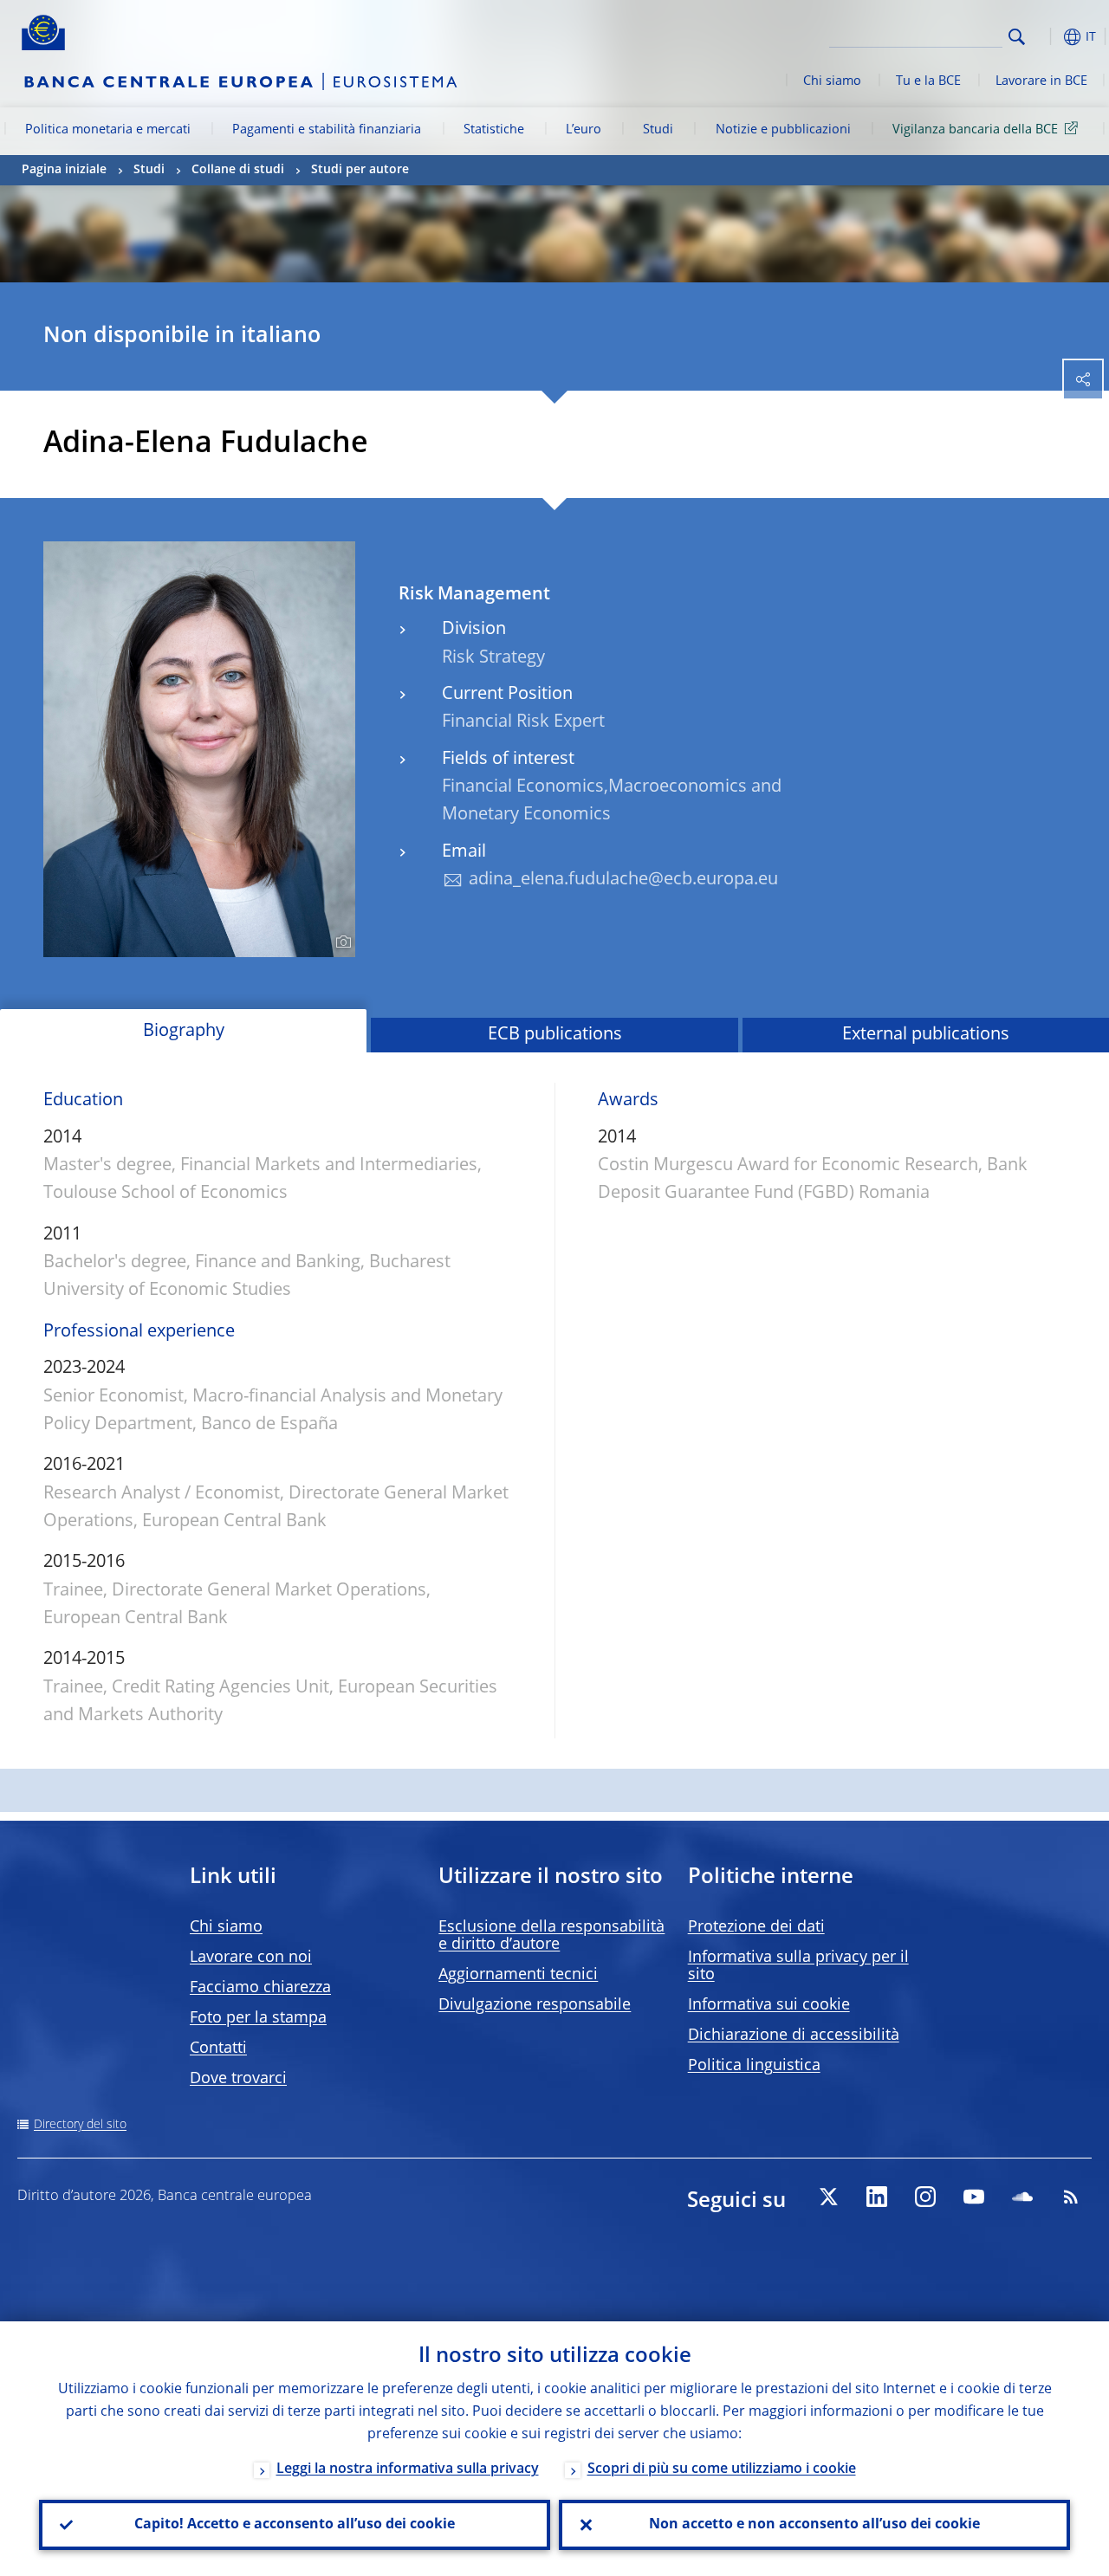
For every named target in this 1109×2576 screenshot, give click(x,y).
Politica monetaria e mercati (108, 130)
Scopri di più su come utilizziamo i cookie (722, 2469)
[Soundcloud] (1022, 2197)
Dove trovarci (238, 2079)
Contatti (218, 2049)
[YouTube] (974, 2197)
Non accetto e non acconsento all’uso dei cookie (814, 2525)
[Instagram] (925, 2197)
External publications (926, 1035)
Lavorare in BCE (1041, 81)
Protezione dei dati (756, 1927)
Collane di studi (238, 170)
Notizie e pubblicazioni (783, 130)
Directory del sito (80, 2125)
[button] (1044, 37)
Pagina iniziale (64, 170)
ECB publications (555, 1035)
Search (1017, 37)
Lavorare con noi (251, 1958)
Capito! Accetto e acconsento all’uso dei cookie (295, 2525)
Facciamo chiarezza (260, 1988)
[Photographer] (341, 942)
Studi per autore (360, 170)
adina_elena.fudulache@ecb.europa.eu (623, 880)
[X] (828, 2197)
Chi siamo (832, 81)
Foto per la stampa (258, 2018)
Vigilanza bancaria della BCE (975, 130)
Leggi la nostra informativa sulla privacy (408, 2469)
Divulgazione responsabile (535, 2005)
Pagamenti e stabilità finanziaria (327, 130)
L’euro (584, 130)
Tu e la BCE (928, 81)
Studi (658, 130)
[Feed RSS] (1071, 2197)
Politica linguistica (754, 2066)
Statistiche (494, 130)
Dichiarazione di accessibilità (794, 2036)
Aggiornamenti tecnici (518, 1975)
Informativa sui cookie (769, 2005)
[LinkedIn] (877, 2197)
